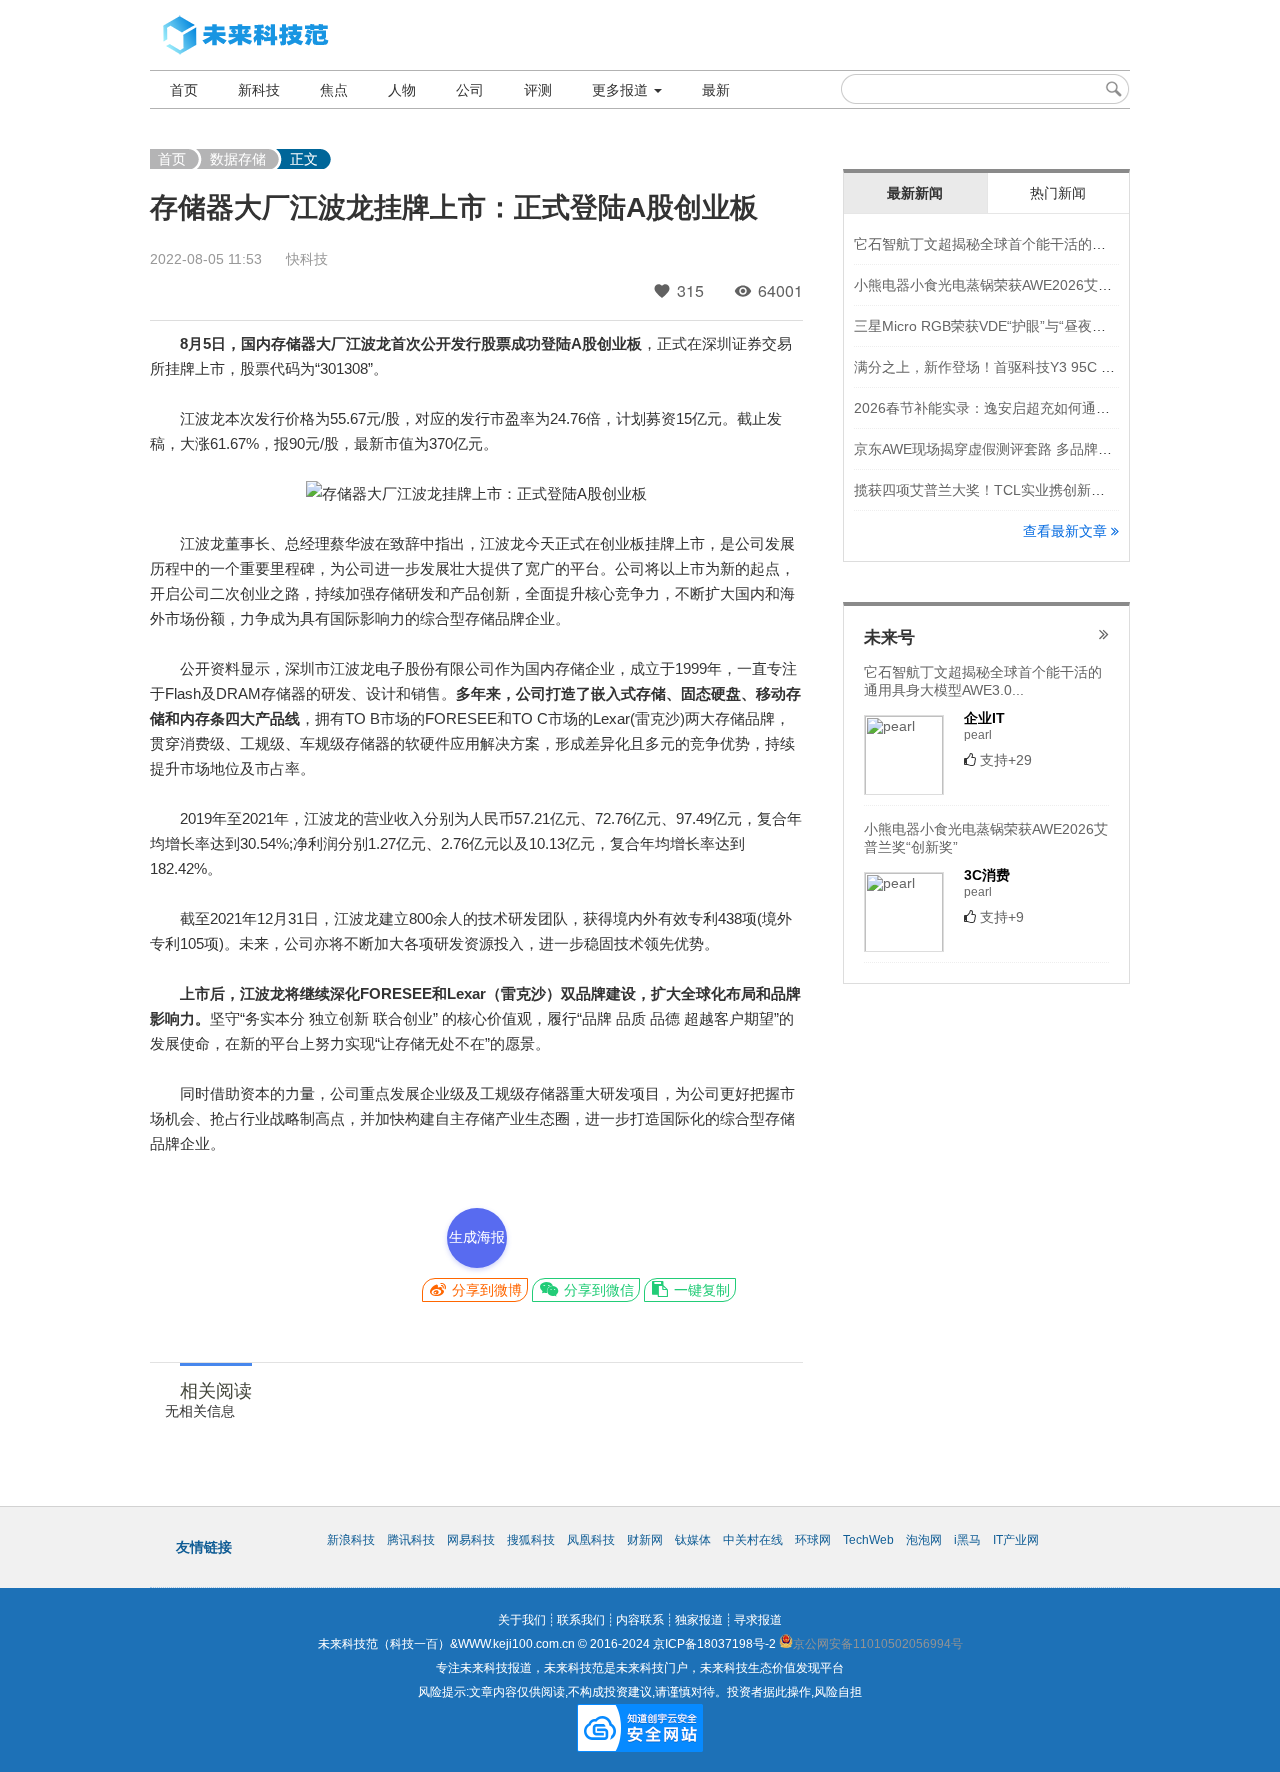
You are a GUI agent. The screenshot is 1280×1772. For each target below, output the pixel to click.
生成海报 (477, 1237)
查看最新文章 (1067, 531)
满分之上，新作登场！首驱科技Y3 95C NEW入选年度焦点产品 (1049, 367)
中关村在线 (753, 1540)
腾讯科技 (411, 1540)
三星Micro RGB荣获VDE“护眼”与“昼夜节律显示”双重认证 (1031, 326)
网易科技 (471, 1540)
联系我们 (581, 1620)
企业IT (984, 718)
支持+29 (1006, 760)
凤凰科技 (591, 1540)
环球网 (813, 1540)
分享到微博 (485, 1290)
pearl (978, 735)
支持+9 (1002, 917)
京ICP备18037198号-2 (714, 1644)
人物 (402, 90)
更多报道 (622, 90)
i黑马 (967, 1540)
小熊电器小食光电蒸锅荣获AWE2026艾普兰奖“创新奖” (1023, 285)
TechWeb (868, 1540)
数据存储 (238, 159)
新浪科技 (351, 1540)
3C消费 (987, 875)
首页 (184, 90)
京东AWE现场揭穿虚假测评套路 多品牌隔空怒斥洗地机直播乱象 (1053, 449)
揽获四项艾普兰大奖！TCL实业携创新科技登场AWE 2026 (1033, 490)
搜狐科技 (531, 1540)
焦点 (334, 90)
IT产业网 (1016, 1540)
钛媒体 (693, 1540)
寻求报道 (758, 1620)
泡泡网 (924, 1540)
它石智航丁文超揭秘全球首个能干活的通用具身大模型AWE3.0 (1047, 244)
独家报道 (699, 1620)
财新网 (645, 1540)
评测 (538, 90)
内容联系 (640, 1620)
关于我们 (522, 1620)
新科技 (259, 90)
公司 (470, 90)
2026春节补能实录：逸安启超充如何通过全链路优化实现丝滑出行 (1059, 408)
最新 (716, 90)
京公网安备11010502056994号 (878, 1644)
